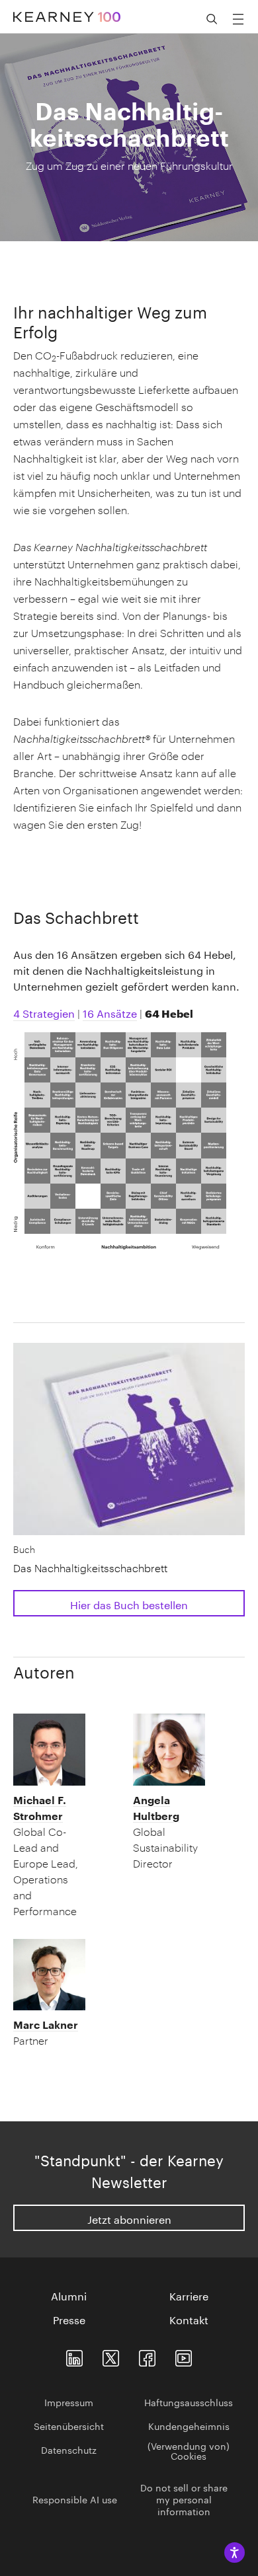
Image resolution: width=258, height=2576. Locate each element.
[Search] (212, 19)
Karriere (189, 2295)
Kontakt (189, 2319)
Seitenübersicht (69, 2425)
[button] (50, 1856)
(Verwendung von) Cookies (189, 2450)
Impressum (69, 2402)
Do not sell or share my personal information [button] (184, 2499)
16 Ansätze (110, 1012)
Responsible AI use (75, 2499)
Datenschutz (69, 2449)
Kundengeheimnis (189, 2425)
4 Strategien (44, 1012)
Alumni (69, 2295)
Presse (69, 2319)
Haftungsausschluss (189, 2402)
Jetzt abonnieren (129, 2218)
